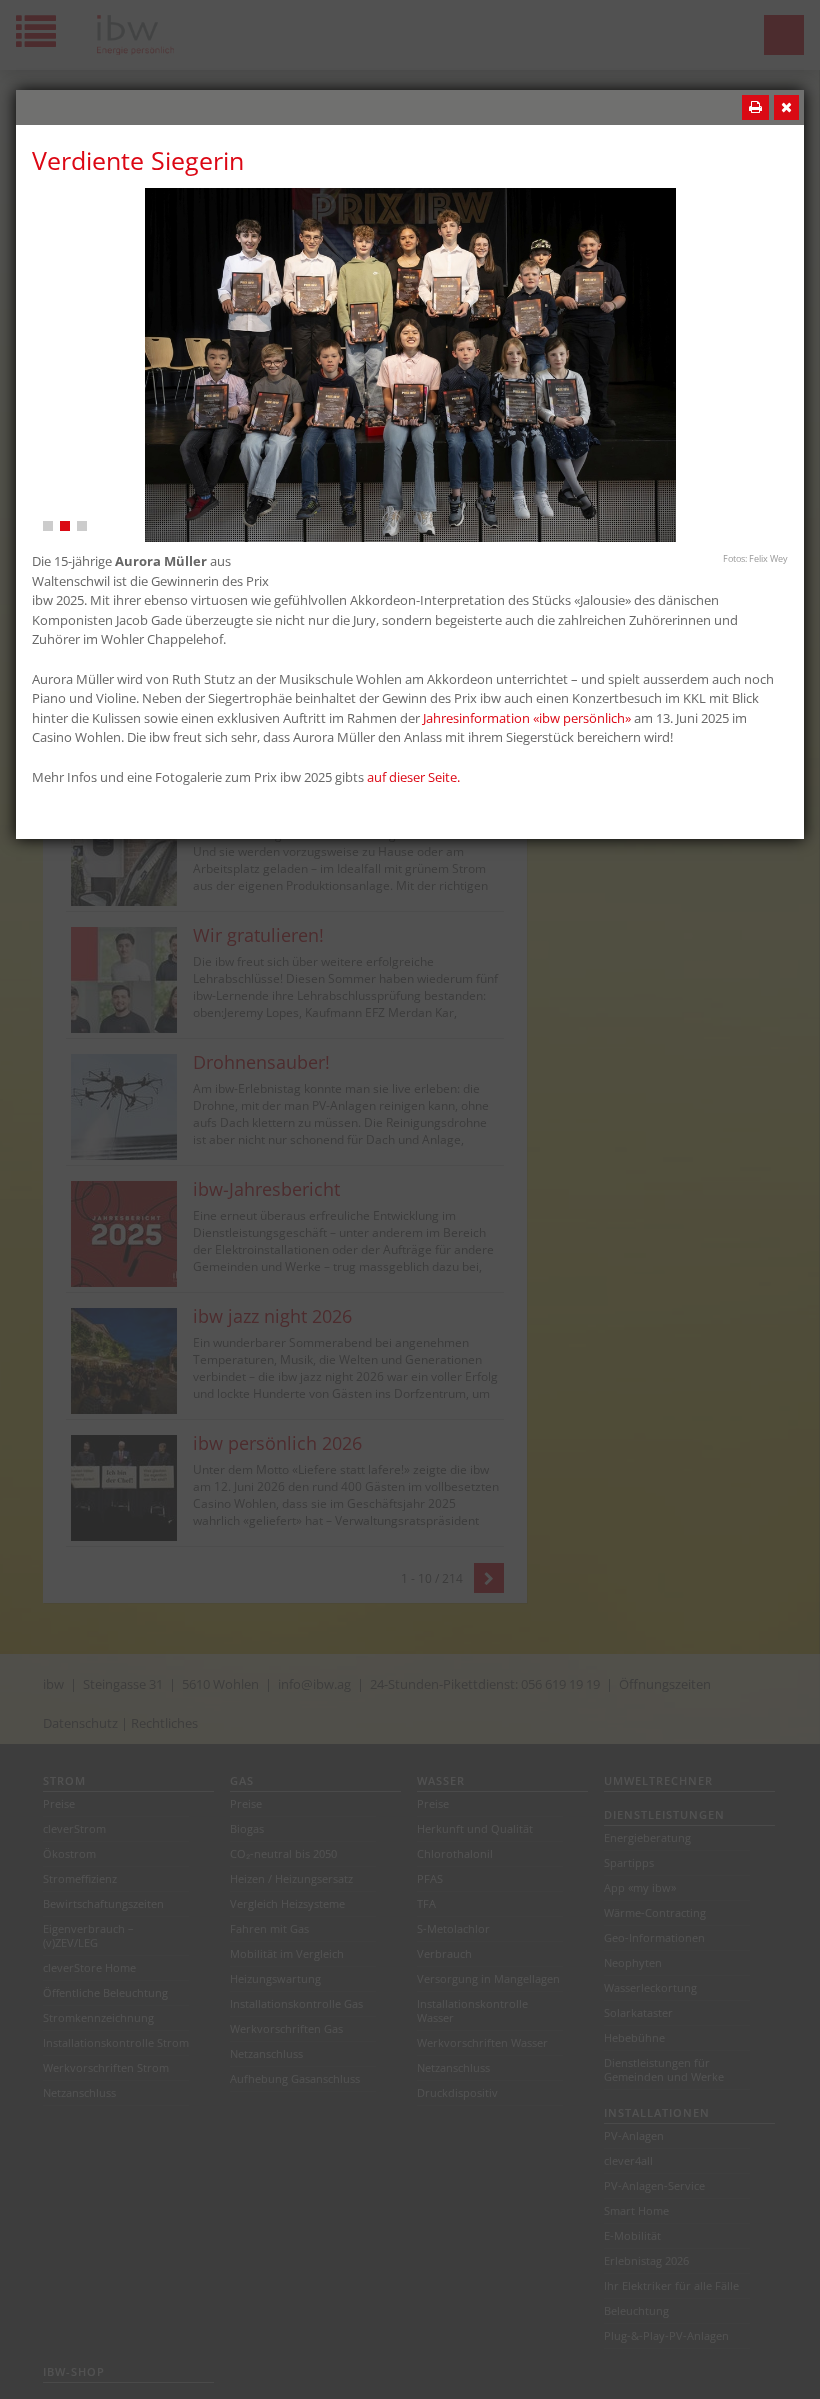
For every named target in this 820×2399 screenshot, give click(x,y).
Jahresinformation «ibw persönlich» (527, 718)
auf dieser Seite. (413, 777)
